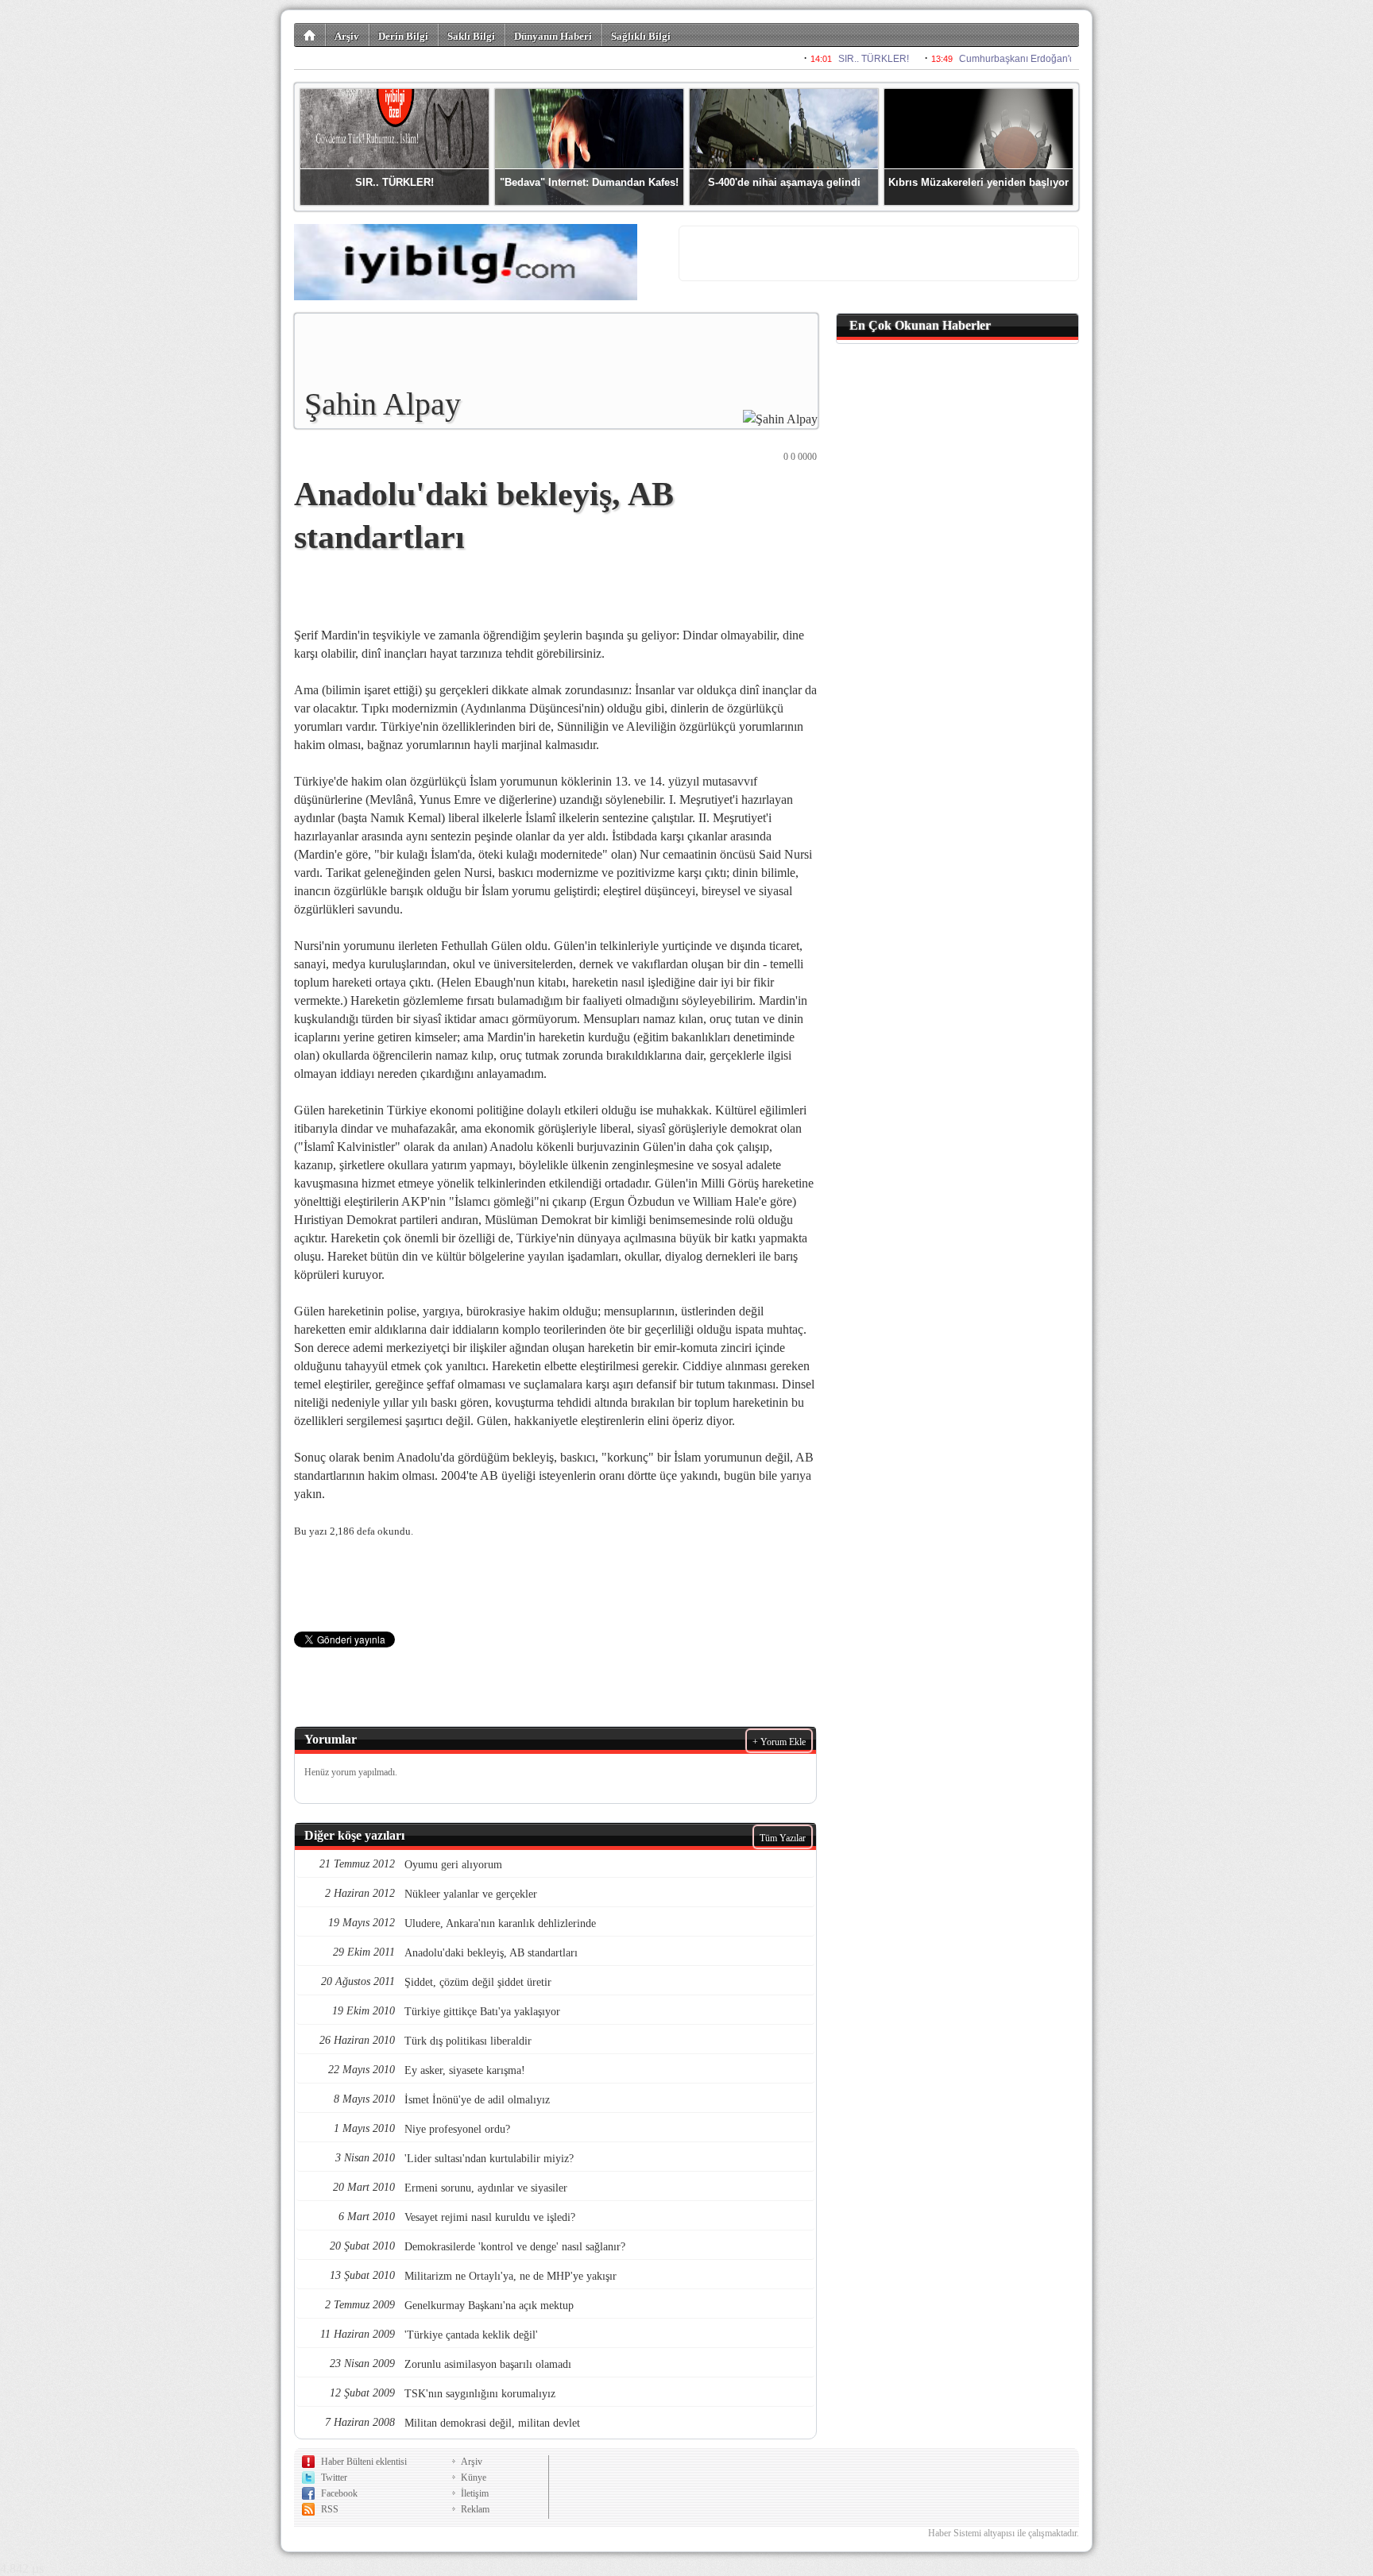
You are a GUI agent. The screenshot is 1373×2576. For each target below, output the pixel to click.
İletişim (475, 2493)
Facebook (339, 2493)
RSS (330, 2509)
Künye (474, 2478)
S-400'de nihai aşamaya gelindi (784, 182)
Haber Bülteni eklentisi (364, 2462)
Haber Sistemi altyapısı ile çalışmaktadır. (1004, 2533)
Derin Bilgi (403, 36)
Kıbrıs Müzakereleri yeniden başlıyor (979, 182)
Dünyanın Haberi (553, 36)
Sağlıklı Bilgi (641, 36)
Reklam (475, 2509)
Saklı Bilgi (471, 36)
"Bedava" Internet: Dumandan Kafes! (589, 182)
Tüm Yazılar (783, 1838)
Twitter (334, 2478)
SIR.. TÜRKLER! (394, 182)
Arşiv (347, 36)
